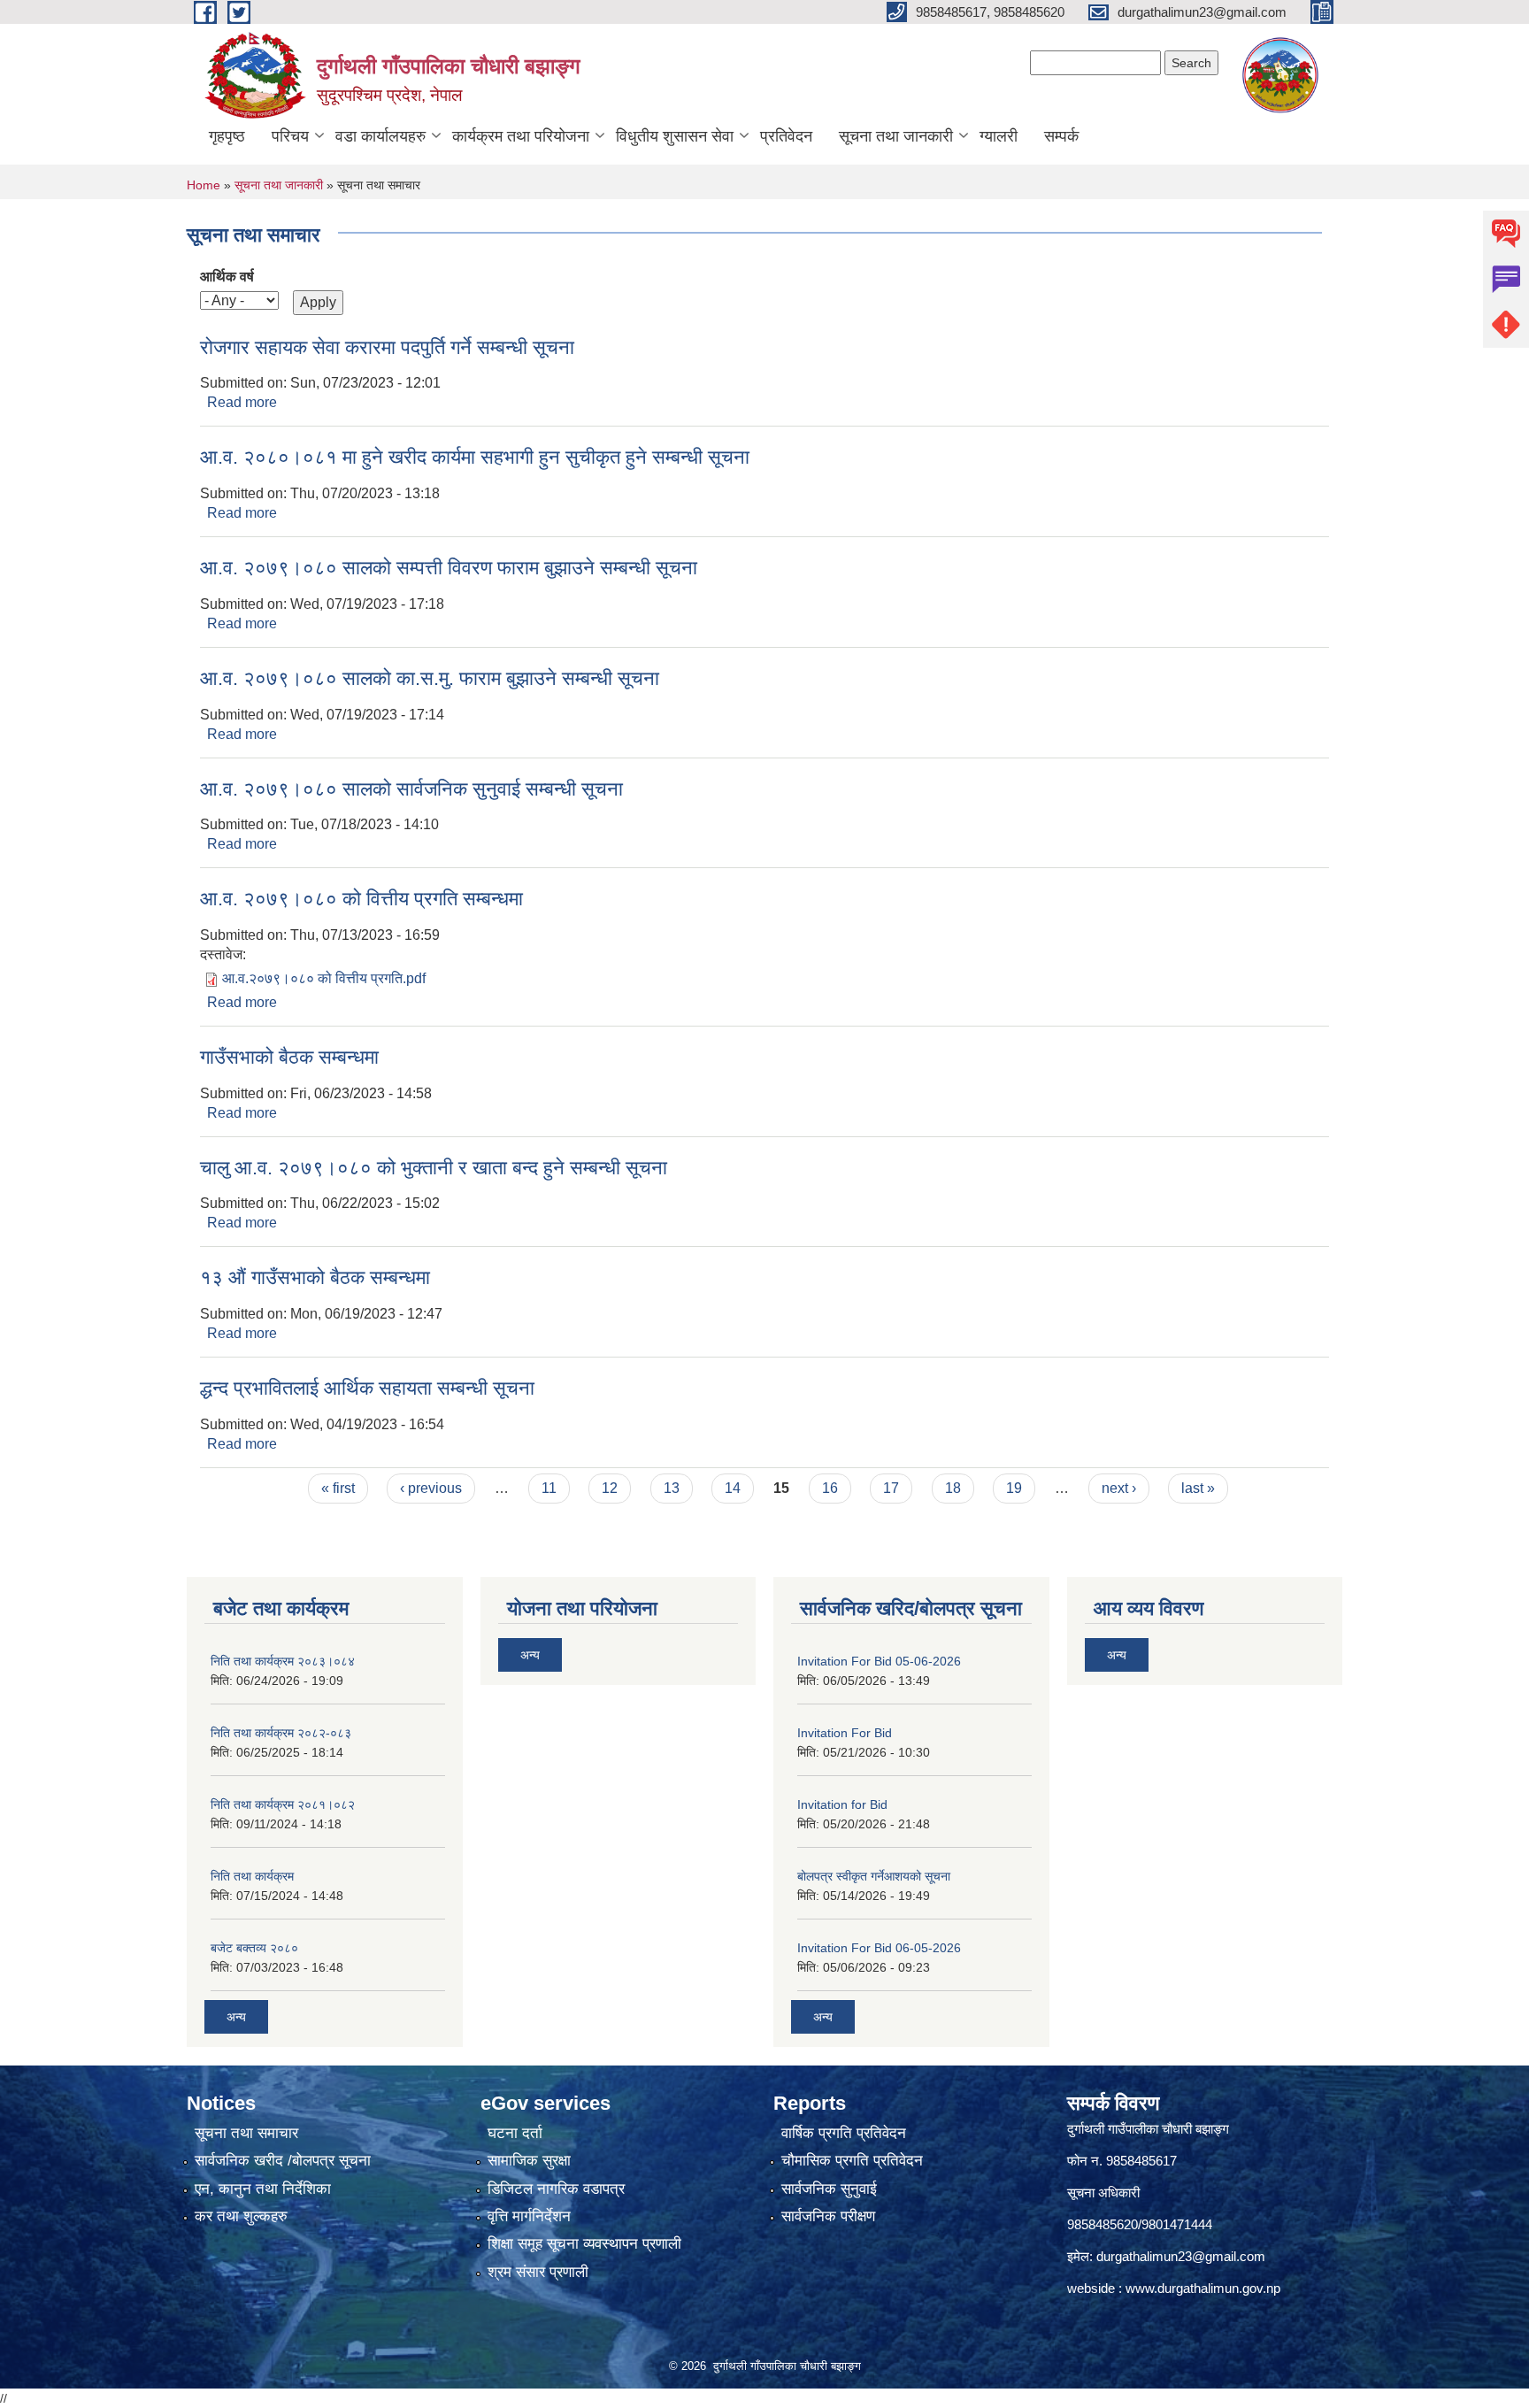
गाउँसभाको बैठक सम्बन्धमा (289, 1057)
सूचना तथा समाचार (246, 2133)
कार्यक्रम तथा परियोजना (521, 136)
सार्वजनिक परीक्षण (828, 2216)
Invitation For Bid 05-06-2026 (879, 1661)
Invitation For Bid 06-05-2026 (879, 1948)
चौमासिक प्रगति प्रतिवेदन (852, 2161)
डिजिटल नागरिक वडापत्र (556, 2189)
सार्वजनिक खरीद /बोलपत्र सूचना (283, 2161)
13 (672, 1488)
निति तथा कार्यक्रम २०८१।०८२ (283, 1804)
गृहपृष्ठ (227, 136)
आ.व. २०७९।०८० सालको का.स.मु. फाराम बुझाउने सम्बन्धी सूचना (430, 678)
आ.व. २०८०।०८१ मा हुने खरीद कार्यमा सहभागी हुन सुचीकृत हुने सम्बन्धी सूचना (475, 457)
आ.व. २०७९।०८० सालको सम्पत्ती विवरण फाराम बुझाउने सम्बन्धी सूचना (449, 568)
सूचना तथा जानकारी (896, 136)
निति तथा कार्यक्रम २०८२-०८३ (281, 1733)
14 (733, 1488)
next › (1119, 1488)
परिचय (290, 136)
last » (1198, 1488)
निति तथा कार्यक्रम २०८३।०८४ (283, 1661)
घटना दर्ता (515, 2133)
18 (953, 1488)
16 (830, 1488)
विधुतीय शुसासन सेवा (675, 136)
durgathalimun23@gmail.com (1181, 2256)
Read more (242, 402)
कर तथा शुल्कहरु (241, 2216)
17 (891, 1488)
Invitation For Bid (845, 1733)
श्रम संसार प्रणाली (538, 2272)
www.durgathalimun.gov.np (1203, 2288)
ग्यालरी (999, 136)
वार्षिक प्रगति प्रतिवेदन (844, 2133)
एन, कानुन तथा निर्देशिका (263, 2189)
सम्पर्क (1061, 136)
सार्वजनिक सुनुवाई (829, 2189)
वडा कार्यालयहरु (380, 136)
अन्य (236, 2017)
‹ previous (431, 1488)
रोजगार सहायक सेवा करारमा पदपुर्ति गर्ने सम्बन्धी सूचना (387, 347)
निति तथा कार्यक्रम (252, 1876)
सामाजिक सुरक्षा (529, 2161)
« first (338, 1488)
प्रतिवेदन (786, 136)
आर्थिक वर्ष (227, 277)
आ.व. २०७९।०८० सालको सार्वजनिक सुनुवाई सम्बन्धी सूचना (411, 789)
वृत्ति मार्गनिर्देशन (529, 2216)
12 (610, 1488)
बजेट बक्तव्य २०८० (254, 1948)
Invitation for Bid (842, 1804)
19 (1014, 1488)
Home (204, 185)
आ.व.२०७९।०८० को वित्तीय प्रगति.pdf (324, 978)
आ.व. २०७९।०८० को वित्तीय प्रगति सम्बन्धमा (361, 899)
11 (549, 1488)
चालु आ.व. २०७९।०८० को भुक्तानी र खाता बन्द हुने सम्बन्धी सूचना (434, 1168)
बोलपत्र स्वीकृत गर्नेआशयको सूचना (874, 1876)
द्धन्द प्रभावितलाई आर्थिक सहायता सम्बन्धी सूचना (367, 1388)
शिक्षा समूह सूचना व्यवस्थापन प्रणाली (584, 2244)
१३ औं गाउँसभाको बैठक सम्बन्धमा (315, 1277)
